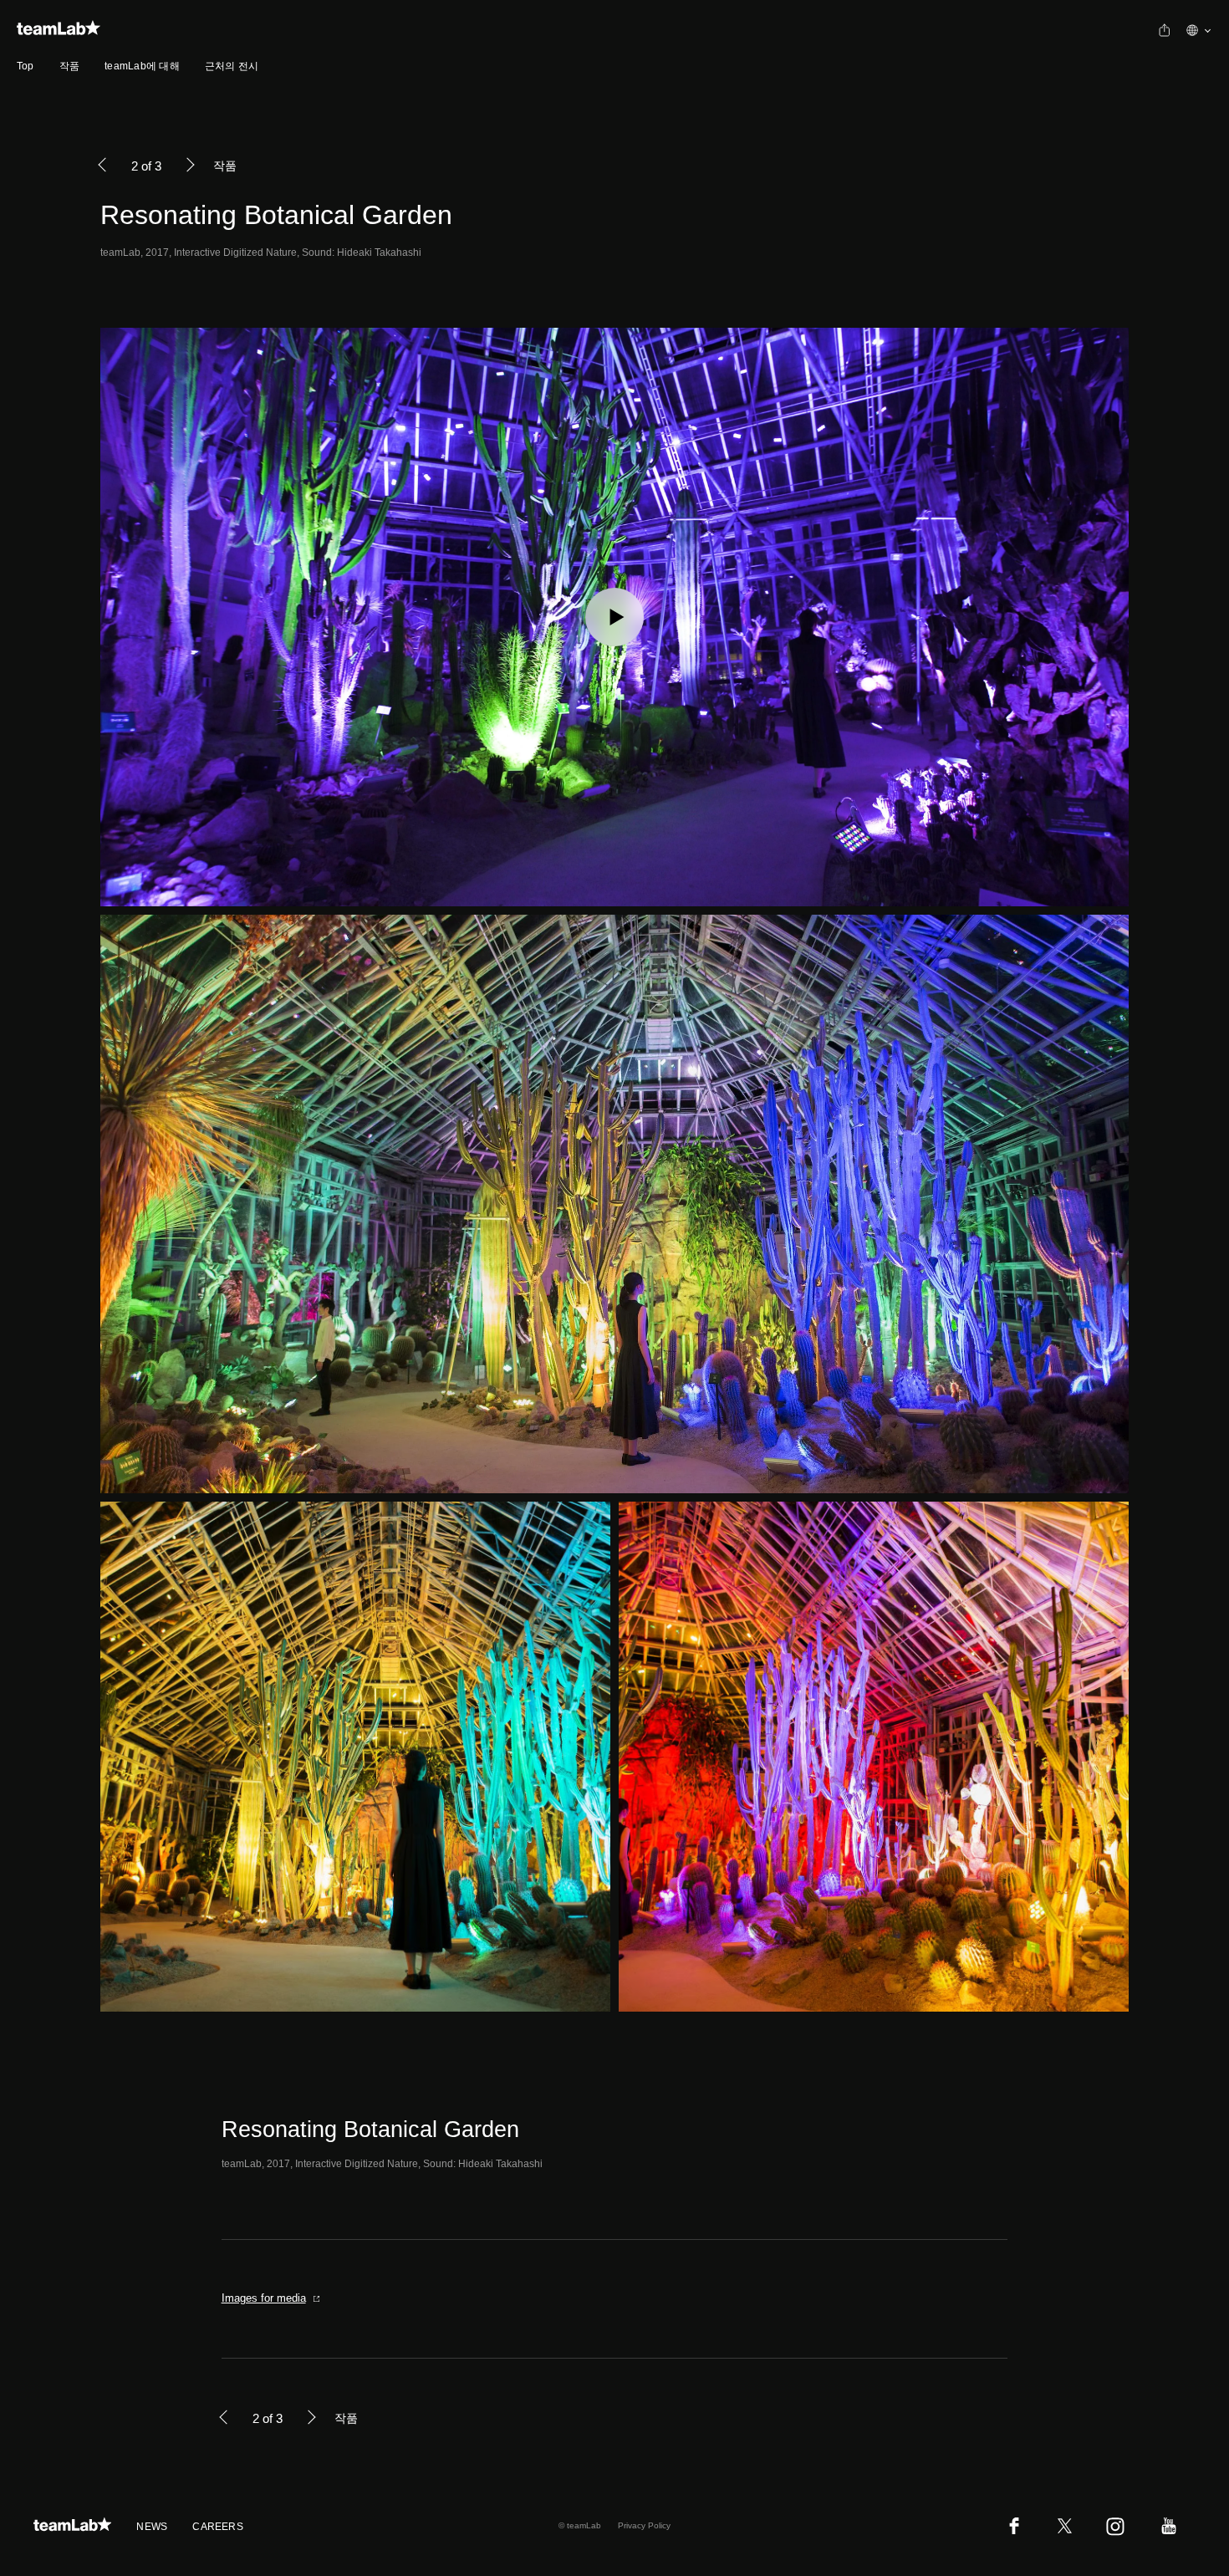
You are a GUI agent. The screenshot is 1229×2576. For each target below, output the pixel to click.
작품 (69, 66)
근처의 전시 (232, 66)
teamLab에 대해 (142, 66)
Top (25, 66)
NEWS (152, 2527)
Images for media (264, 2298)
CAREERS (218, 2527)
